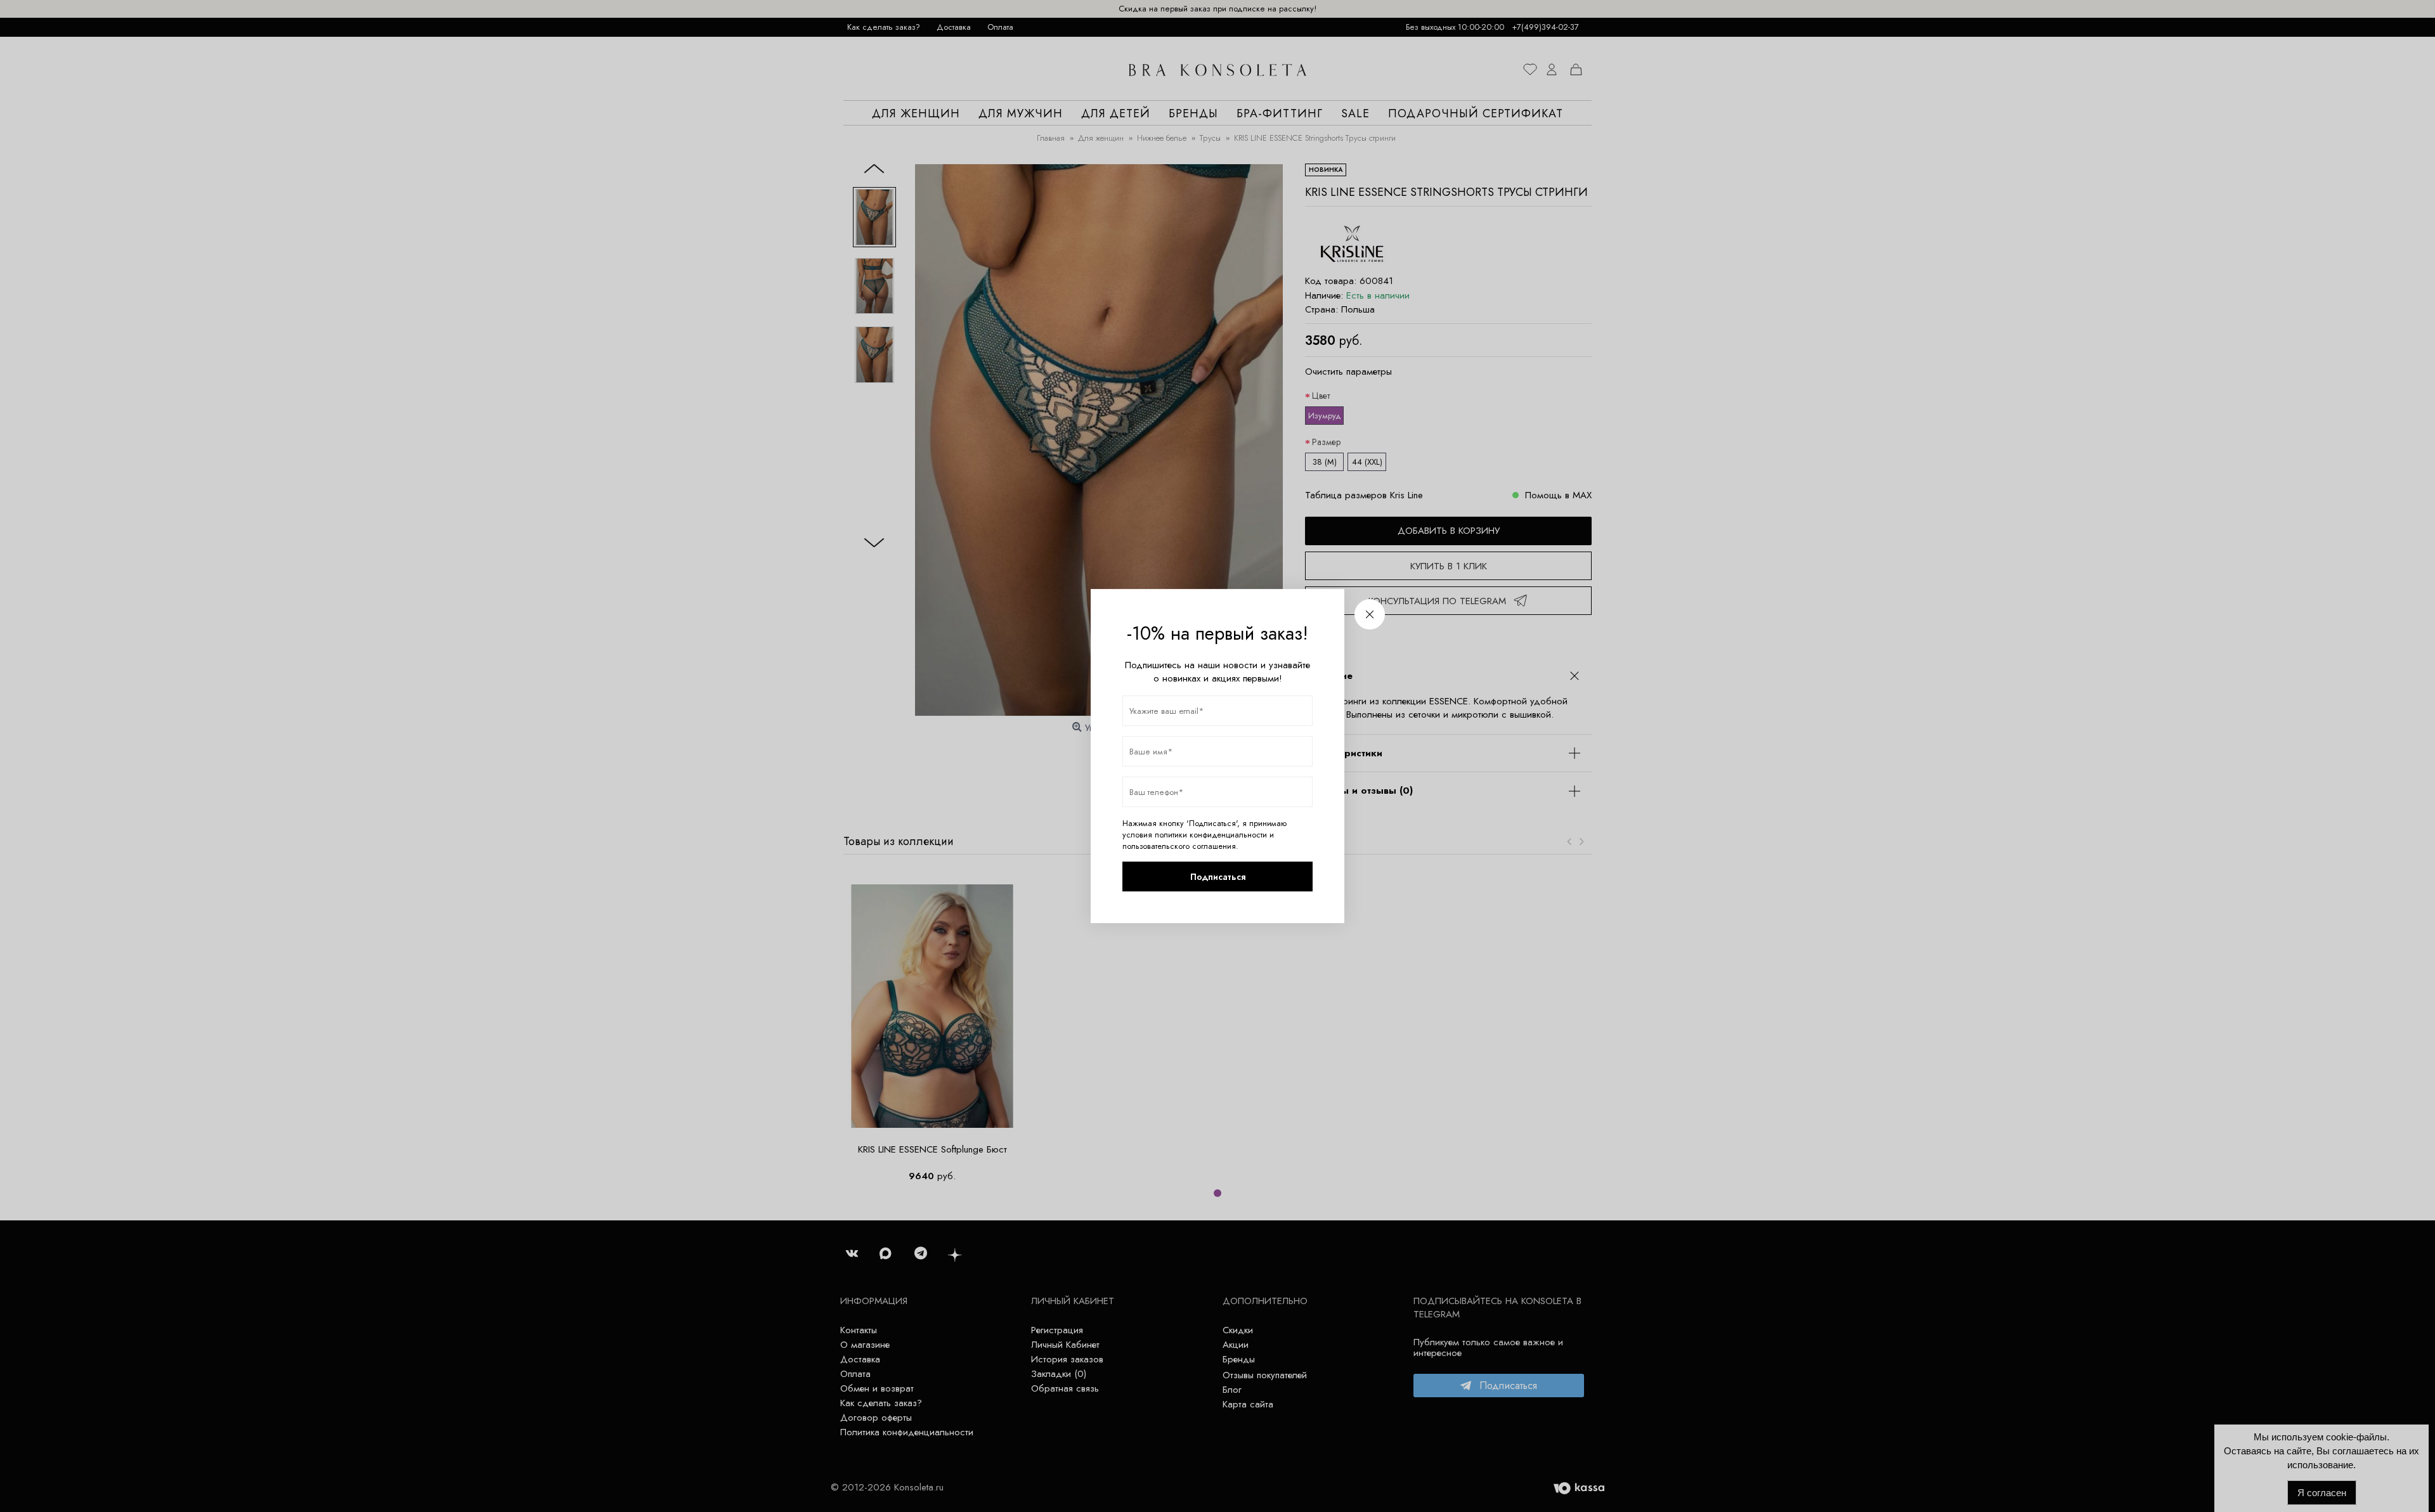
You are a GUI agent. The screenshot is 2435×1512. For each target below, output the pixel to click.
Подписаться (1218, 877)
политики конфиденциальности (1211, 835)
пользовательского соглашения (1179, 846)
